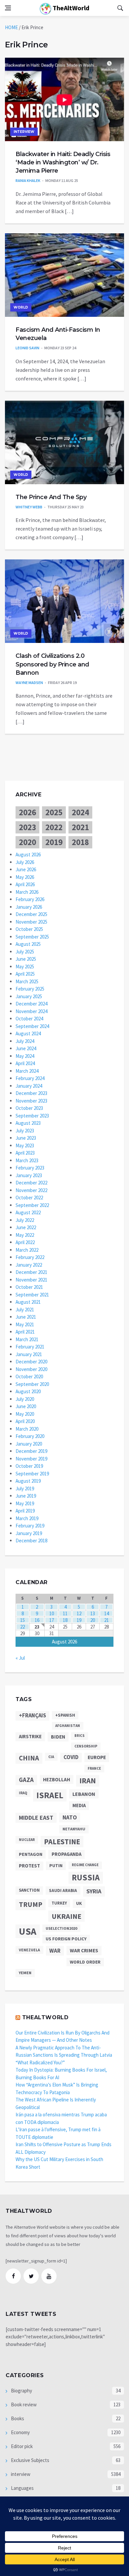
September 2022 (32, 1205)
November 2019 (31, 1459)
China (29, 1758)
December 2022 (31, 1183)
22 (22, 1627)
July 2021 (25, 1310)
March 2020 (27, 1429)
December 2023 (31, 1093)
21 (107, 1620)
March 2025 (27, 981)
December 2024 (31, 1004)
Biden (58, 1737)
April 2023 (25, 1153)
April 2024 (25, 1063)
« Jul (20, 1658)
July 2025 (25, 952)
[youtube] (49, 2276)
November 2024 (31, 1011)
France (94, 1768)
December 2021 (31, 1272)
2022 (54, 827)
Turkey (59, 1903)
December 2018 (31, 1541)
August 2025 (28, 944)
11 (65, 1613)
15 (22, 1620)
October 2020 (29, 1376)
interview (24, 132)
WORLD (21, 307)
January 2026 (29, 907)
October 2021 (29, 1287)
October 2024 (29, 1019)
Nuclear (27, 1840)
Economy (20, 2432)
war (55, 1951)
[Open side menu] (8, 8)
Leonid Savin (27, 348)
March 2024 (27, 1071)
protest (29, 1866)
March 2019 (27, 1518)
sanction (29, 1890)
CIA (51, 1757)
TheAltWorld (70, 8)
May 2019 (25, 1503)
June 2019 (26, 1496)
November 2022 (31, 1190)
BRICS (80, 1736)
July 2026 (25, 862)
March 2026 (27, 892)
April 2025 (25, 974)
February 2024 (30, 1078)
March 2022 (27, 1250)
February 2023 (30, 1168)
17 (52, 1620)
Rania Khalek (28, 180)
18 (65, 1620)
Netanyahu (74, 1829)
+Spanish (65, 1715)
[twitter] (31, 2276)
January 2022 (29, 1265)
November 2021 (31, 1280)
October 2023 (29, 1108)
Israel (50, 1795)
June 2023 (26, 1138)
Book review (23, 2404)
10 (52, 1613)
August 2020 (28, 1391)
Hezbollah (57, 1779)
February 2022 (30, 1257)
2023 (27, 827)
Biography (21, 2391)
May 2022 (25, 1235)
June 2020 (26, 1406)
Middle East (36, 1818)
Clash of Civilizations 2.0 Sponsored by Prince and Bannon (52, 664)
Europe (97, 1757)
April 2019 (25, 1511)
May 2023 (25, 1145)
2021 (80, 827)
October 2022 (29, 1198)
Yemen (25, 1973)
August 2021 (28, 1302)
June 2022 (26, 1227)
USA (28, 1931)
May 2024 (25, 1056)
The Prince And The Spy (51, 497)
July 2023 (25, 1131)
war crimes (84, 1950)
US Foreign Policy (66, 1939)
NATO (70, 1817)
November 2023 (31, 1101)
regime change (85, 1865)
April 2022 (25, 1242)
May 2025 (25, 967)
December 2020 (31, 1362)
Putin (56, 1865)
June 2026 (26, 869)
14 (107, 1613)
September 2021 (32, 1295)
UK (79, 1903)
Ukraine (66, 1916)
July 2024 (25, 1041)
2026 (27, 812)
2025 (54, 812)
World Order (85, 1962)
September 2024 (32, 1026)
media (79, 1805)
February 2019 (30, 1526)
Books (17, 2418)
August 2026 (28, 855)
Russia (86, 1878)
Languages (22, 2488)
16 (37, 1620)
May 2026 (25, 877)
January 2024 (29, 1086)
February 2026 (30, 899)
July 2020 (25, 1399)
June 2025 (26, 959)
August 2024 (28, 1033)
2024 (80, 812)
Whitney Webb (29, 507)
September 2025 (32, 937)
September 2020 (32, 1384)
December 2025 (31, 914)
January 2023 (29, 1175)
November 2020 (31, 1369)
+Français (32, 1716)
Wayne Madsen (29, 683)
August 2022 (28, 1212)
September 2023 (32, 1116)
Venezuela (29, 1950)
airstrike (30, 1737)
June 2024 (26, 1048)
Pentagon (31, 1854)
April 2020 (25, 1421)
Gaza (26, 1780)
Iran (88, 1781)
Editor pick (21, 2446)
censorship (86, 1746)
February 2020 (30, 1436)
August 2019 (28, 1481)
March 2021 (27, 1339)
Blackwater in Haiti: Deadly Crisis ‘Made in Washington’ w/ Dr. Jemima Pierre (63, 162)
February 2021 (30, 1347)
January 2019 (29, 1533)
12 (79, 1613)
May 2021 (25, 1324)
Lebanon (84, 1794)
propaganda (66, 1854)
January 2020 (29, 1444)
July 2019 (25, 1488)
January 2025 (29, 996)
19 (79, 1620)
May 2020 (25, 1414)
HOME (11, 27)
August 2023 (28, 1123)
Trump (31, 1904)
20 (93, 1620)
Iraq (23, 1793)
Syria (94, 1891)
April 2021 (25, 1332)
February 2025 (30, 989)
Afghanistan (68, 1726)
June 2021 (26, 1317)
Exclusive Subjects (30, 2460)
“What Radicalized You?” (40, 2062)
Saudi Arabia (63, 1890)
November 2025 (31, 922)
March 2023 (27, 1160)
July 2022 (25, 1220)
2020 (27, 842)
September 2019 (32, 1474)
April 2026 (25, 884)
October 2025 (29, 929)
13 (93, 1613)
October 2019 (29, 1466)
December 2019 (31, 1451)
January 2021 (29, 1354)
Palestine (62, 1842)
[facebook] (13, 2276)
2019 (54, 842)
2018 (80, 842)
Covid (71, 1757)
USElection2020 (61, 1928)
